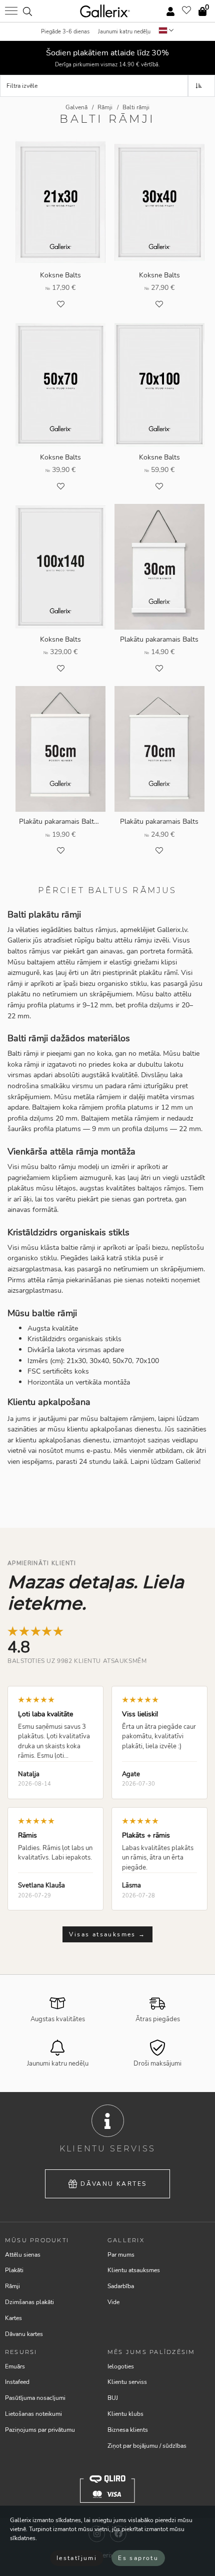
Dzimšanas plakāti (29, 2302)
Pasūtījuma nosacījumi (35, 2398)
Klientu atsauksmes (134, 2270)
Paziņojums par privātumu (40, 2430)
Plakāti (14, 2270)
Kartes (13, 2318)
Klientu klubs (125, 2414)
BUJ (113, 2398)
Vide (113, 2302)
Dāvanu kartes (113, 2184)
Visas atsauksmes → (107, 1934)
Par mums (121, 2255)
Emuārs (15, 2366)
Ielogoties (121, 2366)
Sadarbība (121, 2286)
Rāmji (12, 2286)
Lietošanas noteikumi (33, 2414)
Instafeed (17, 2382)
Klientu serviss (127, 2382)
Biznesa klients (128, 2430)
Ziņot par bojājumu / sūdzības (147, 2446)
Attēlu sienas (23, 2255)
